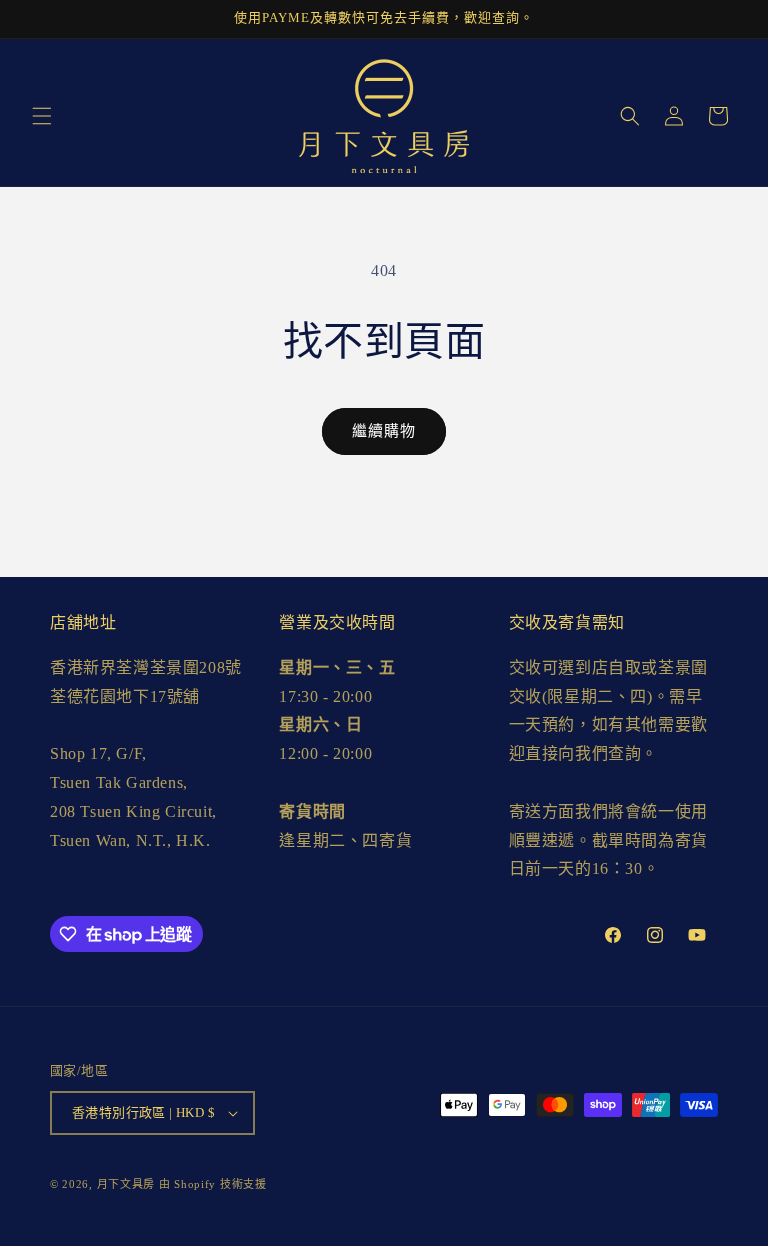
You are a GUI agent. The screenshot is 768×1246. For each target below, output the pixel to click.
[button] (42, 116)
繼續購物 (384, 431)
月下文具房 (126, 1184)
